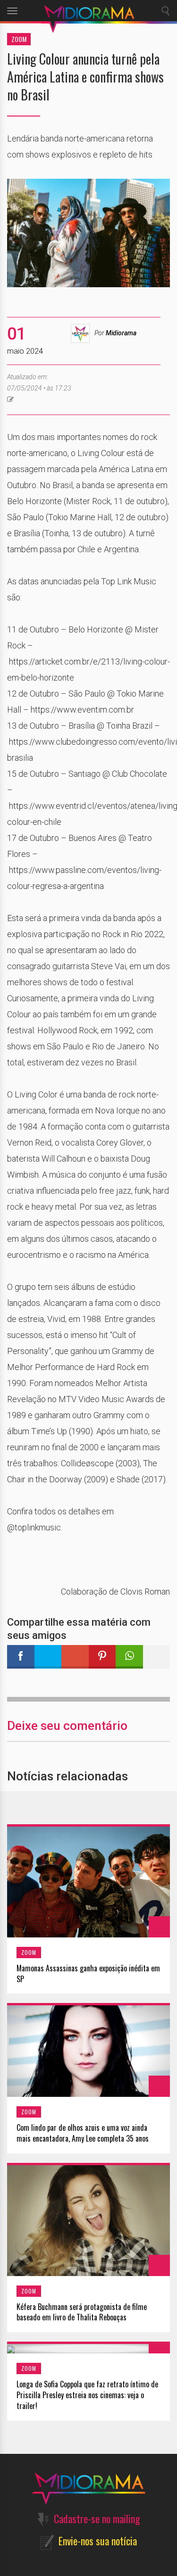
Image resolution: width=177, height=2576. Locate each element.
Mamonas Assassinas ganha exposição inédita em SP (88, 1974)
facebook (21, 1657)
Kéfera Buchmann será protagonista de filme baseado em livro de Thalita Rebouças (82, 2312)
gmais (75, 1657)
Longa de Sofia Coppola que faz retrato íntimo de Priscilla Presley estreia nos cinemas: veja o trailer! (87, 2395)
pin (102, 1657)
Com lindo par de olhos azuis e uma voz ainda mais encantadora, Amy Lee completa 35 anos (83, 2133)
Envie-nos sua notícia (98, 2541)
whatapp (129, 1657)
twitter (48, 1657)
